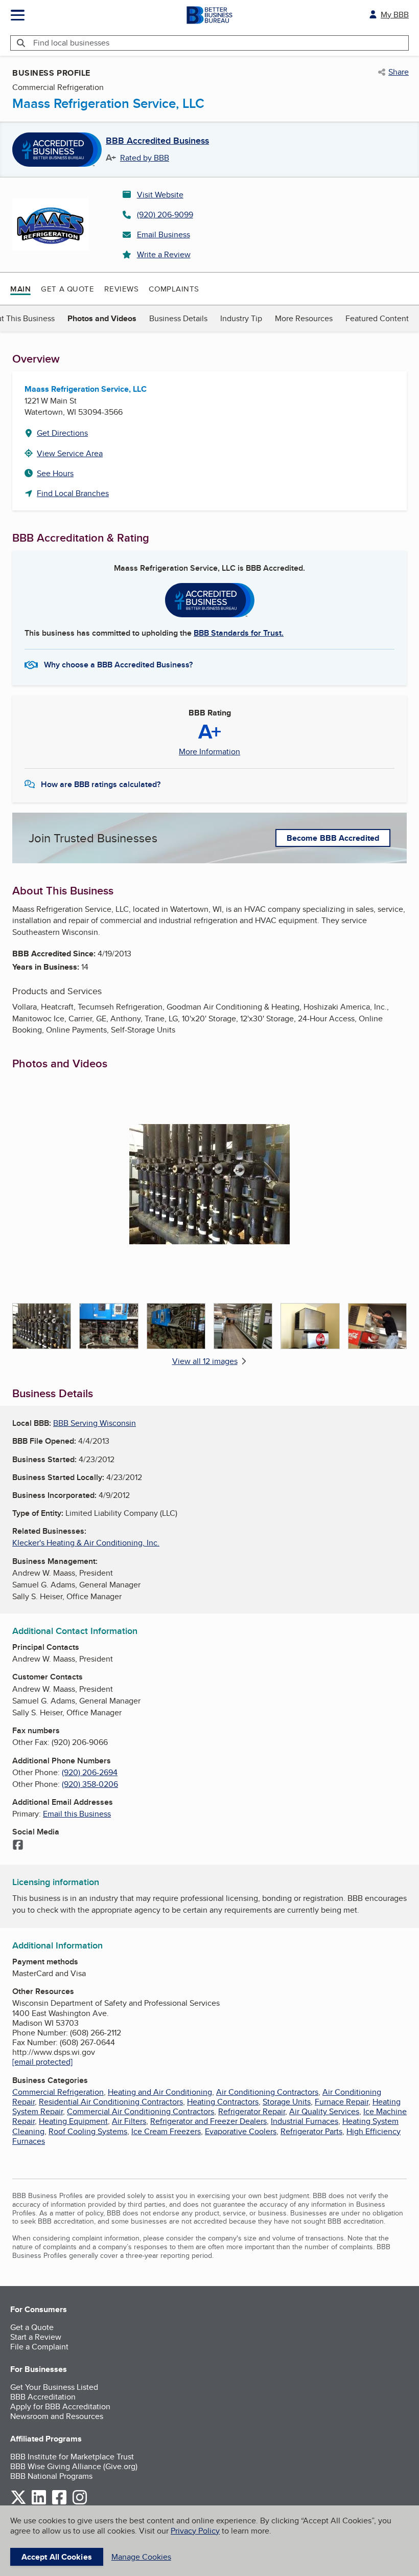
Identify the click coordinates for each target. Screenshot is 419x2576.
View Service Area (70, 453)
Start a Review (36, 2337)
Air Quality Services (324, 2111)
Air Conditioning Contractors (267, 2092)
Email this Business (77, 1814)
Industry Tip (241, 318)
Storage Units (287, 2102)
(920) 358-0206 (90, 1784)
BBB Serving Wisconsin (95, 1423)
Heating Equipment (73, 2121)
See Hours (55, 473)
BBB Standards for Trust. (239, 633)
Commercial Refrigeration (58, 2092)
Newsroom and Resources (57, 2416)
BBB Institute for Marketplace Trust (72, 2457)
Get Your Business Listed (54, 2387)
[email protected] (42, 2062)
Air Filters (129, 2121)
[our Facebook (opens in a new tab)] (59, 2503)
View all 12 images (205, 1361)
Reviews (121, 289)
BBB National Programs (51, 2476)
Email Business (164, 234)
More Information (209, 752)
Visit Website (160, 195)
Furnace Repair (342, 2102)
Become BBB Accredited (333, 838)
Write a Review (164, 254)
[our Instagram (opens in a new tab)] (80, 2503)
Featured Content (377, 318)
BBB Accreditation (43, 2397)
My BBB (395, 15)
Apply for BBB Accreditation (60, 2406)
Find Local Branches (73, 493)
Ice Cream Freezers (166, 2131)
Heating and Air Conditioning (160, 2092)
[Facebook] (18, 1846)
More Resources (304, 318)
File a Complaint (39, 2347)
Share (399, 72)
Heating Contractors (223, 2102)
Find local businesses (71, 43)
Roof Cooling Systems (88, 2131)
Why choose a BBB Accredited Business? (118, 665)
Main (20, 289)
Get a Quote (67, 289)
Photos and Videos (102, 318)
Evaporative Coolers (241, 2131)
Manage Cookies (141, 2557)
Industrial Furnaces (305, 2121)
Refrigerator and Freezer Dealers (208, 2121)
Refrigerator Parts (311, 2131)
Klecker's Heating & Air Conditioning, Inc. (86, 1543)
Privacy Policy (195, 2531)
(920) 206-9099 (165, 215)
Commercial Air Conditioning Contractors (141, 2111)
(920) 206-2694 (90, 1772)
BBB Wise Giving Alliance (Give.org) (74, 2466)
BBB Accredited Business (157, 141)
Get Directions (62, 433)
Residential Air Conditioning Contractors (111, 2102)
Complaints (174, 289)
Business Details (178, 318)
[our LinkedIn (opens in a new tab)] (39, 2503)
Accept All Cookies (57, 2557)
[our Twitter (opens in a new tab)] (18, 2503)
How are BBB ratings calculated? (101, 784)
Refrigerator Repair (252, 2111)
